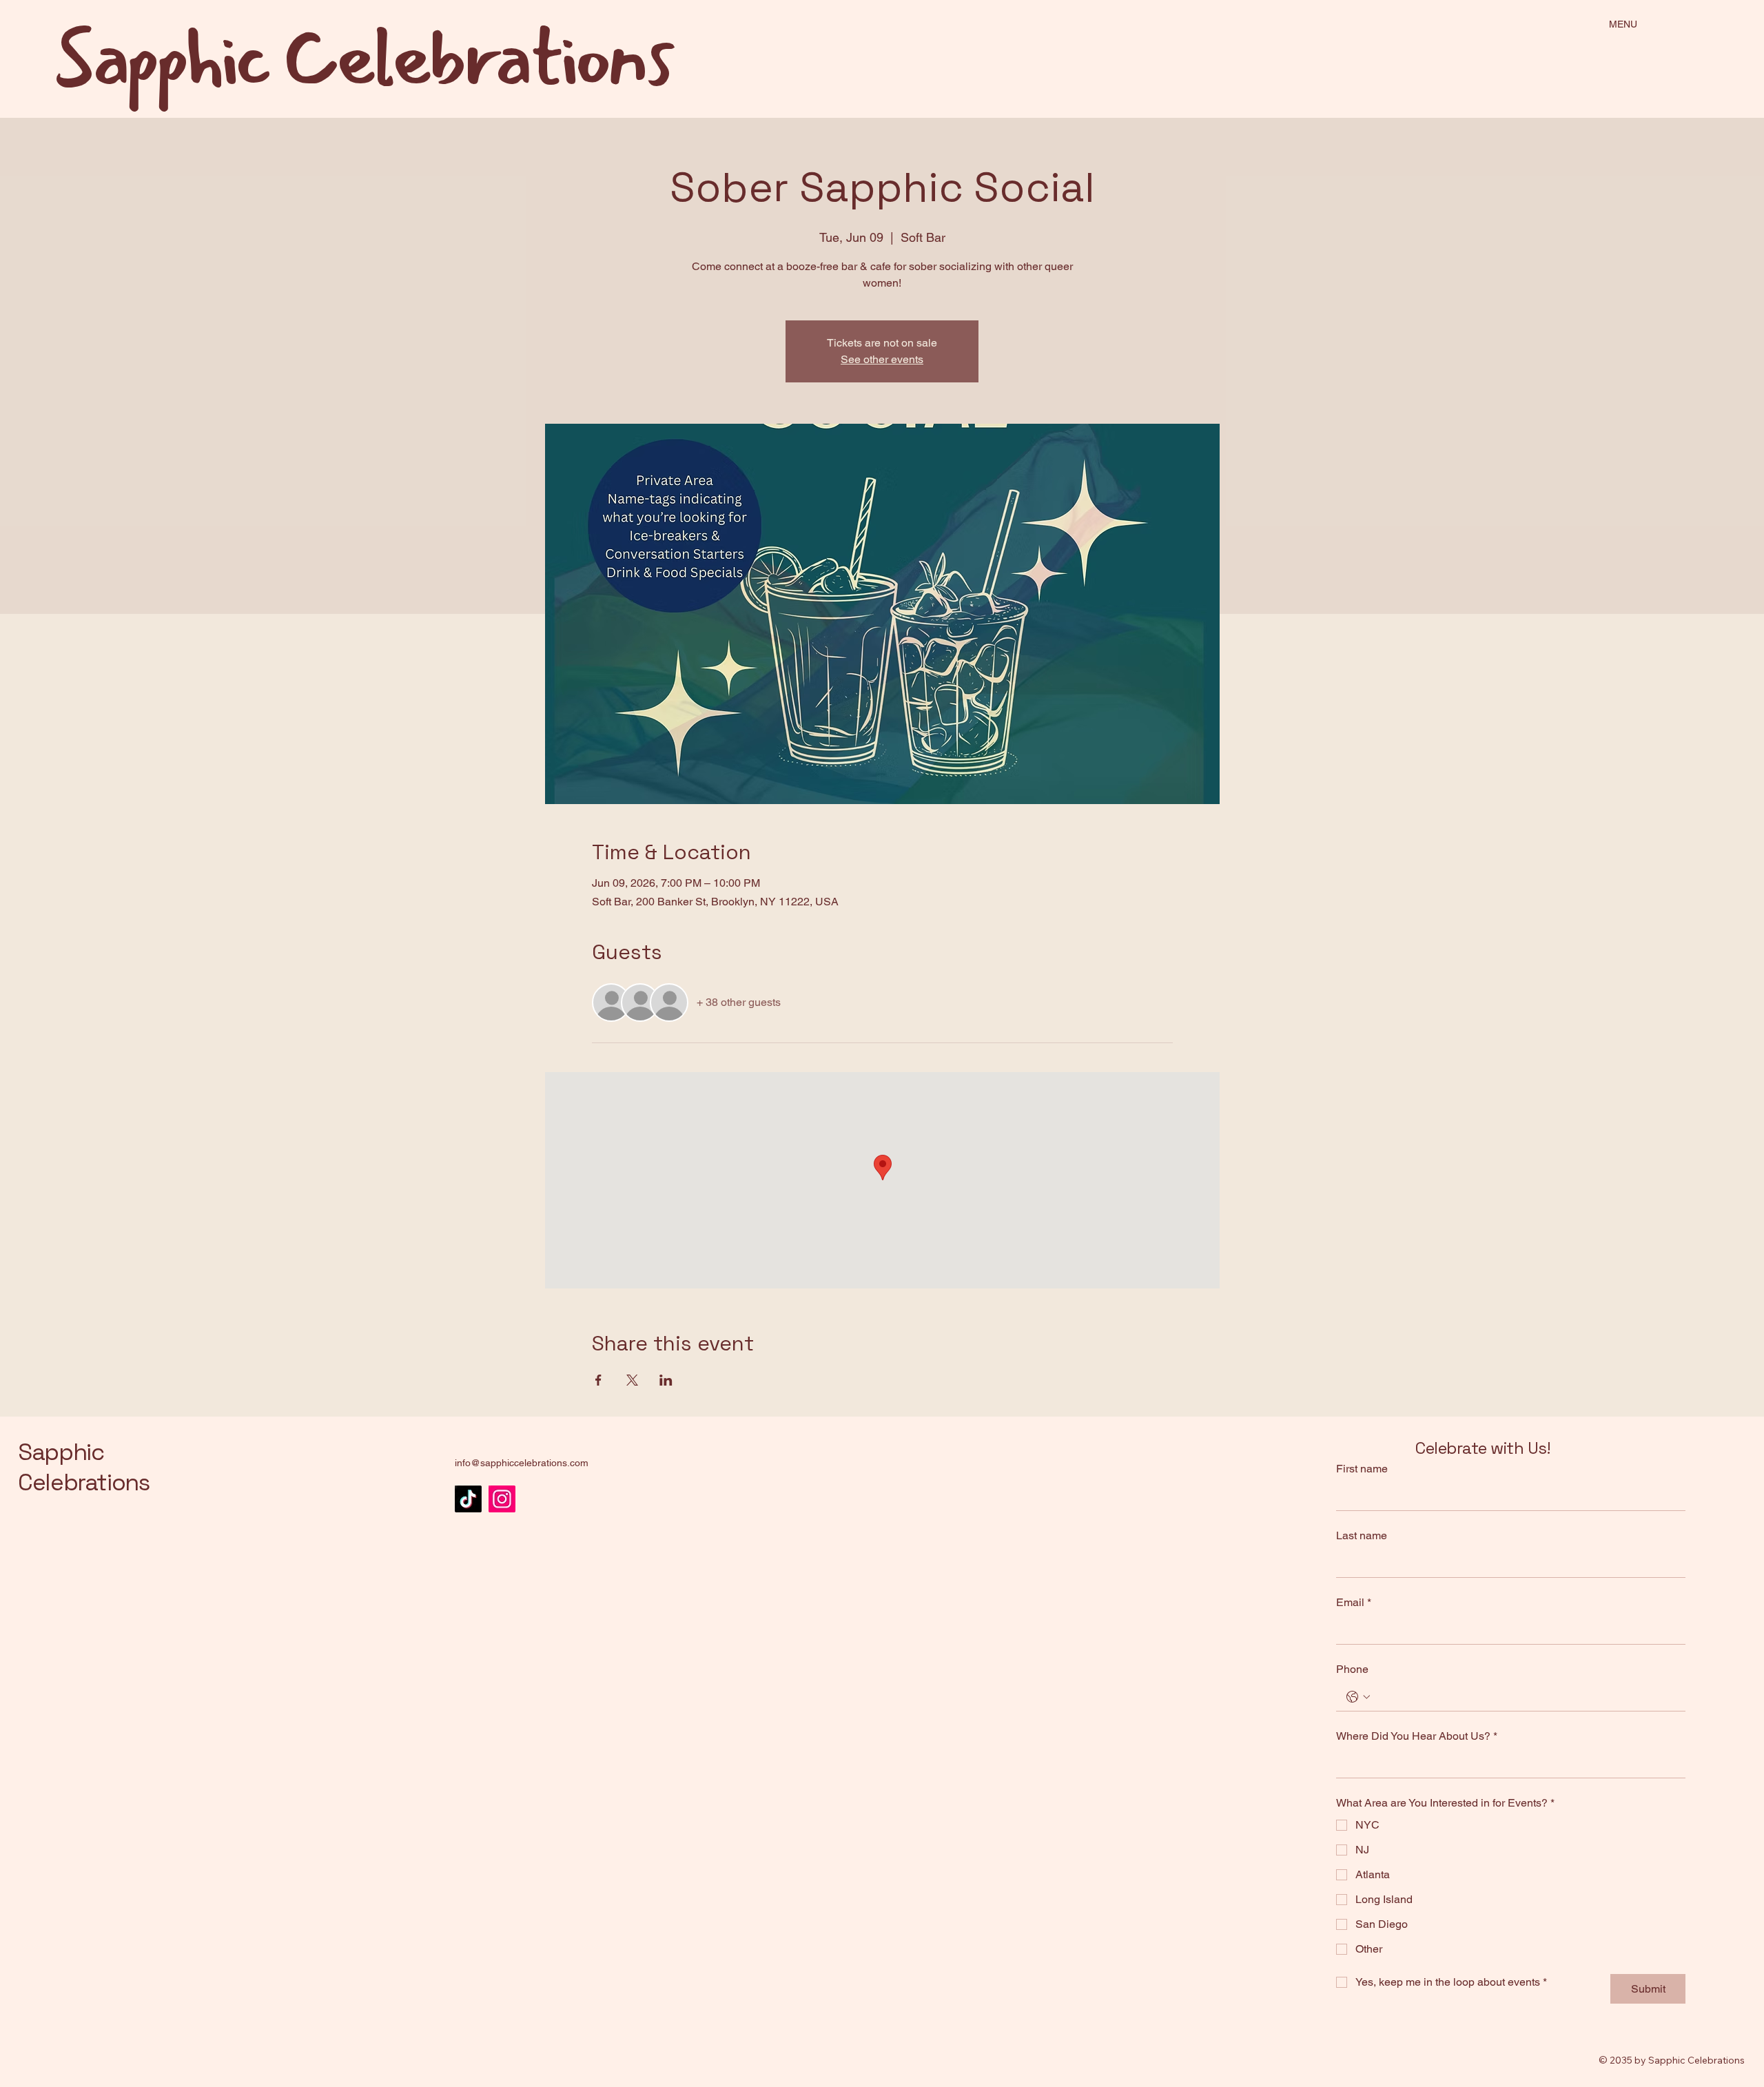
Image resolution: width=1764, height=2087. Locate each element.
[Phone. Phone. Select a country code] (1358, 1697)
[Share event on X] (632, 1380)
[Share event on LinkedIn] (666, 1380)
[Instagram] (502, 1499)
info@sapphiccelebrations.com (522, 1463)
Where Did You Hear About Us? (1417, 1736)
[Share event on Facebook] (598, 1380)
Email (1354, 1602)
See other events (882, 359)
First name (1362, 1469)
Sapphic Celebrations (84, 1467)
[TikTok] (468, 1499)
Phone (1352, 1669)
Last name (1362, 1535)
